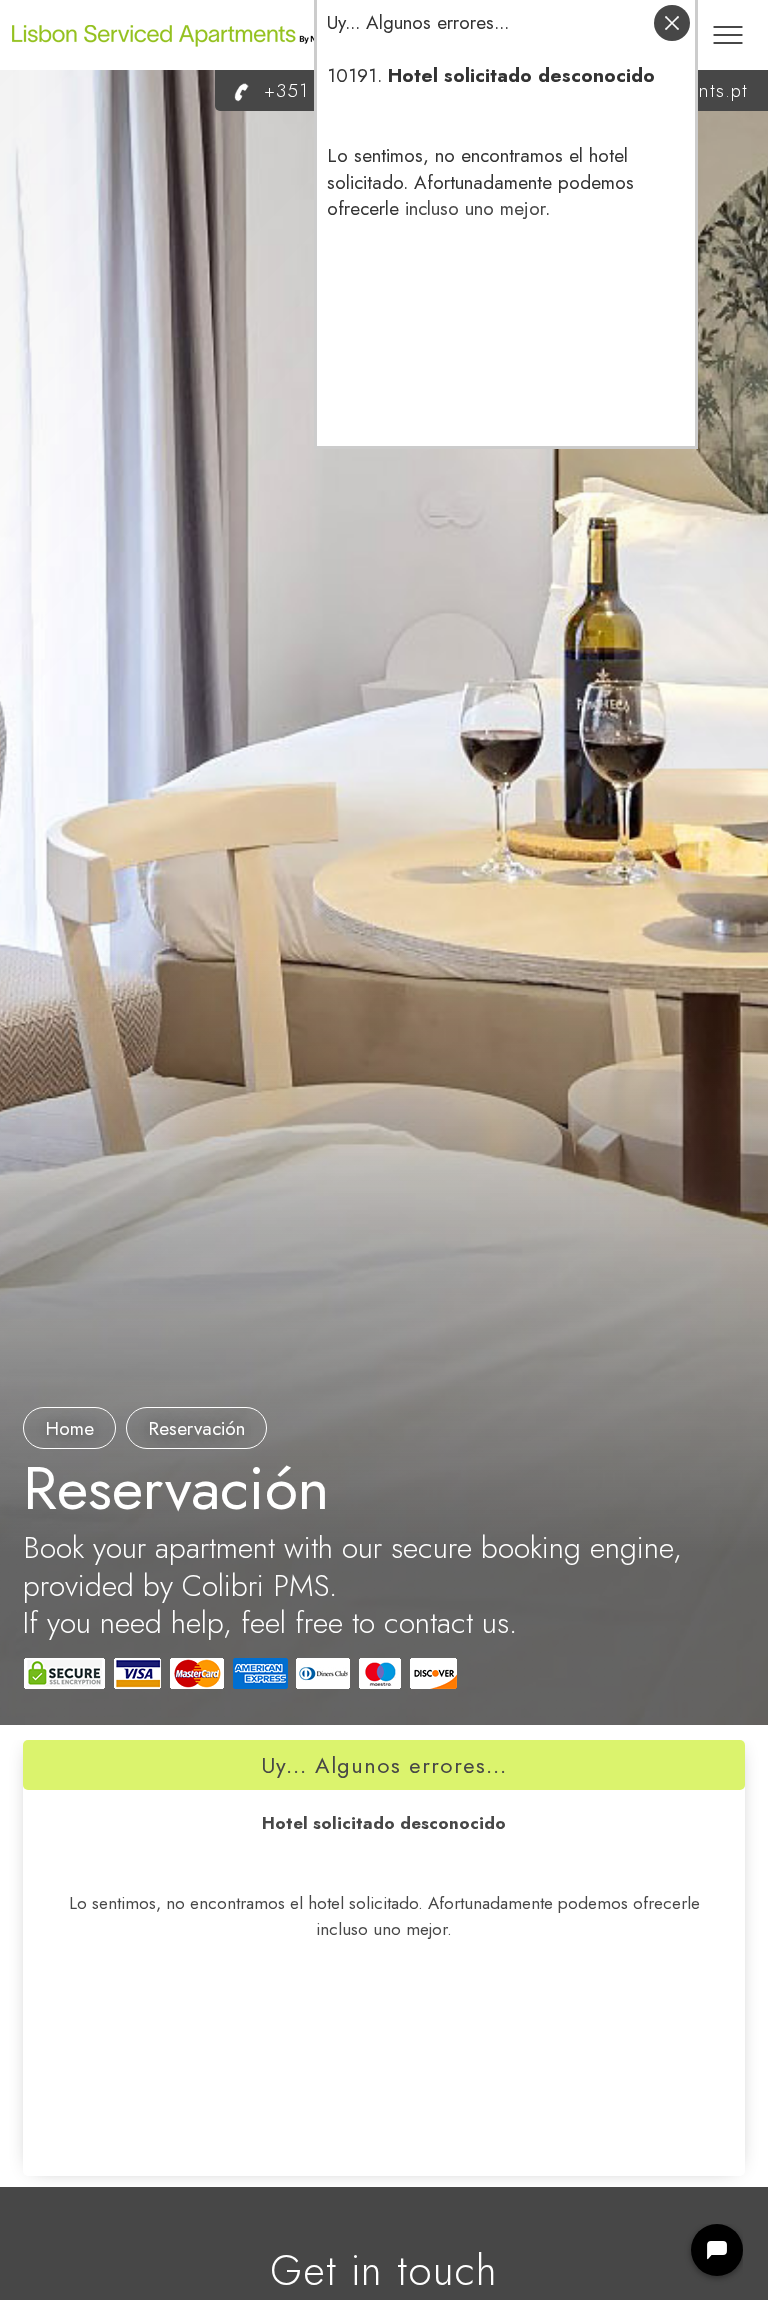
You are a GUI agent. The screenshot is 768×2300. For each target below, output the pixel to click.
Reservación (196, 1428)
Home (69, 1428)
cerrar (672, 23)
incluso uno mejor (475, 208)
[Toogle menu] (728, 25)
